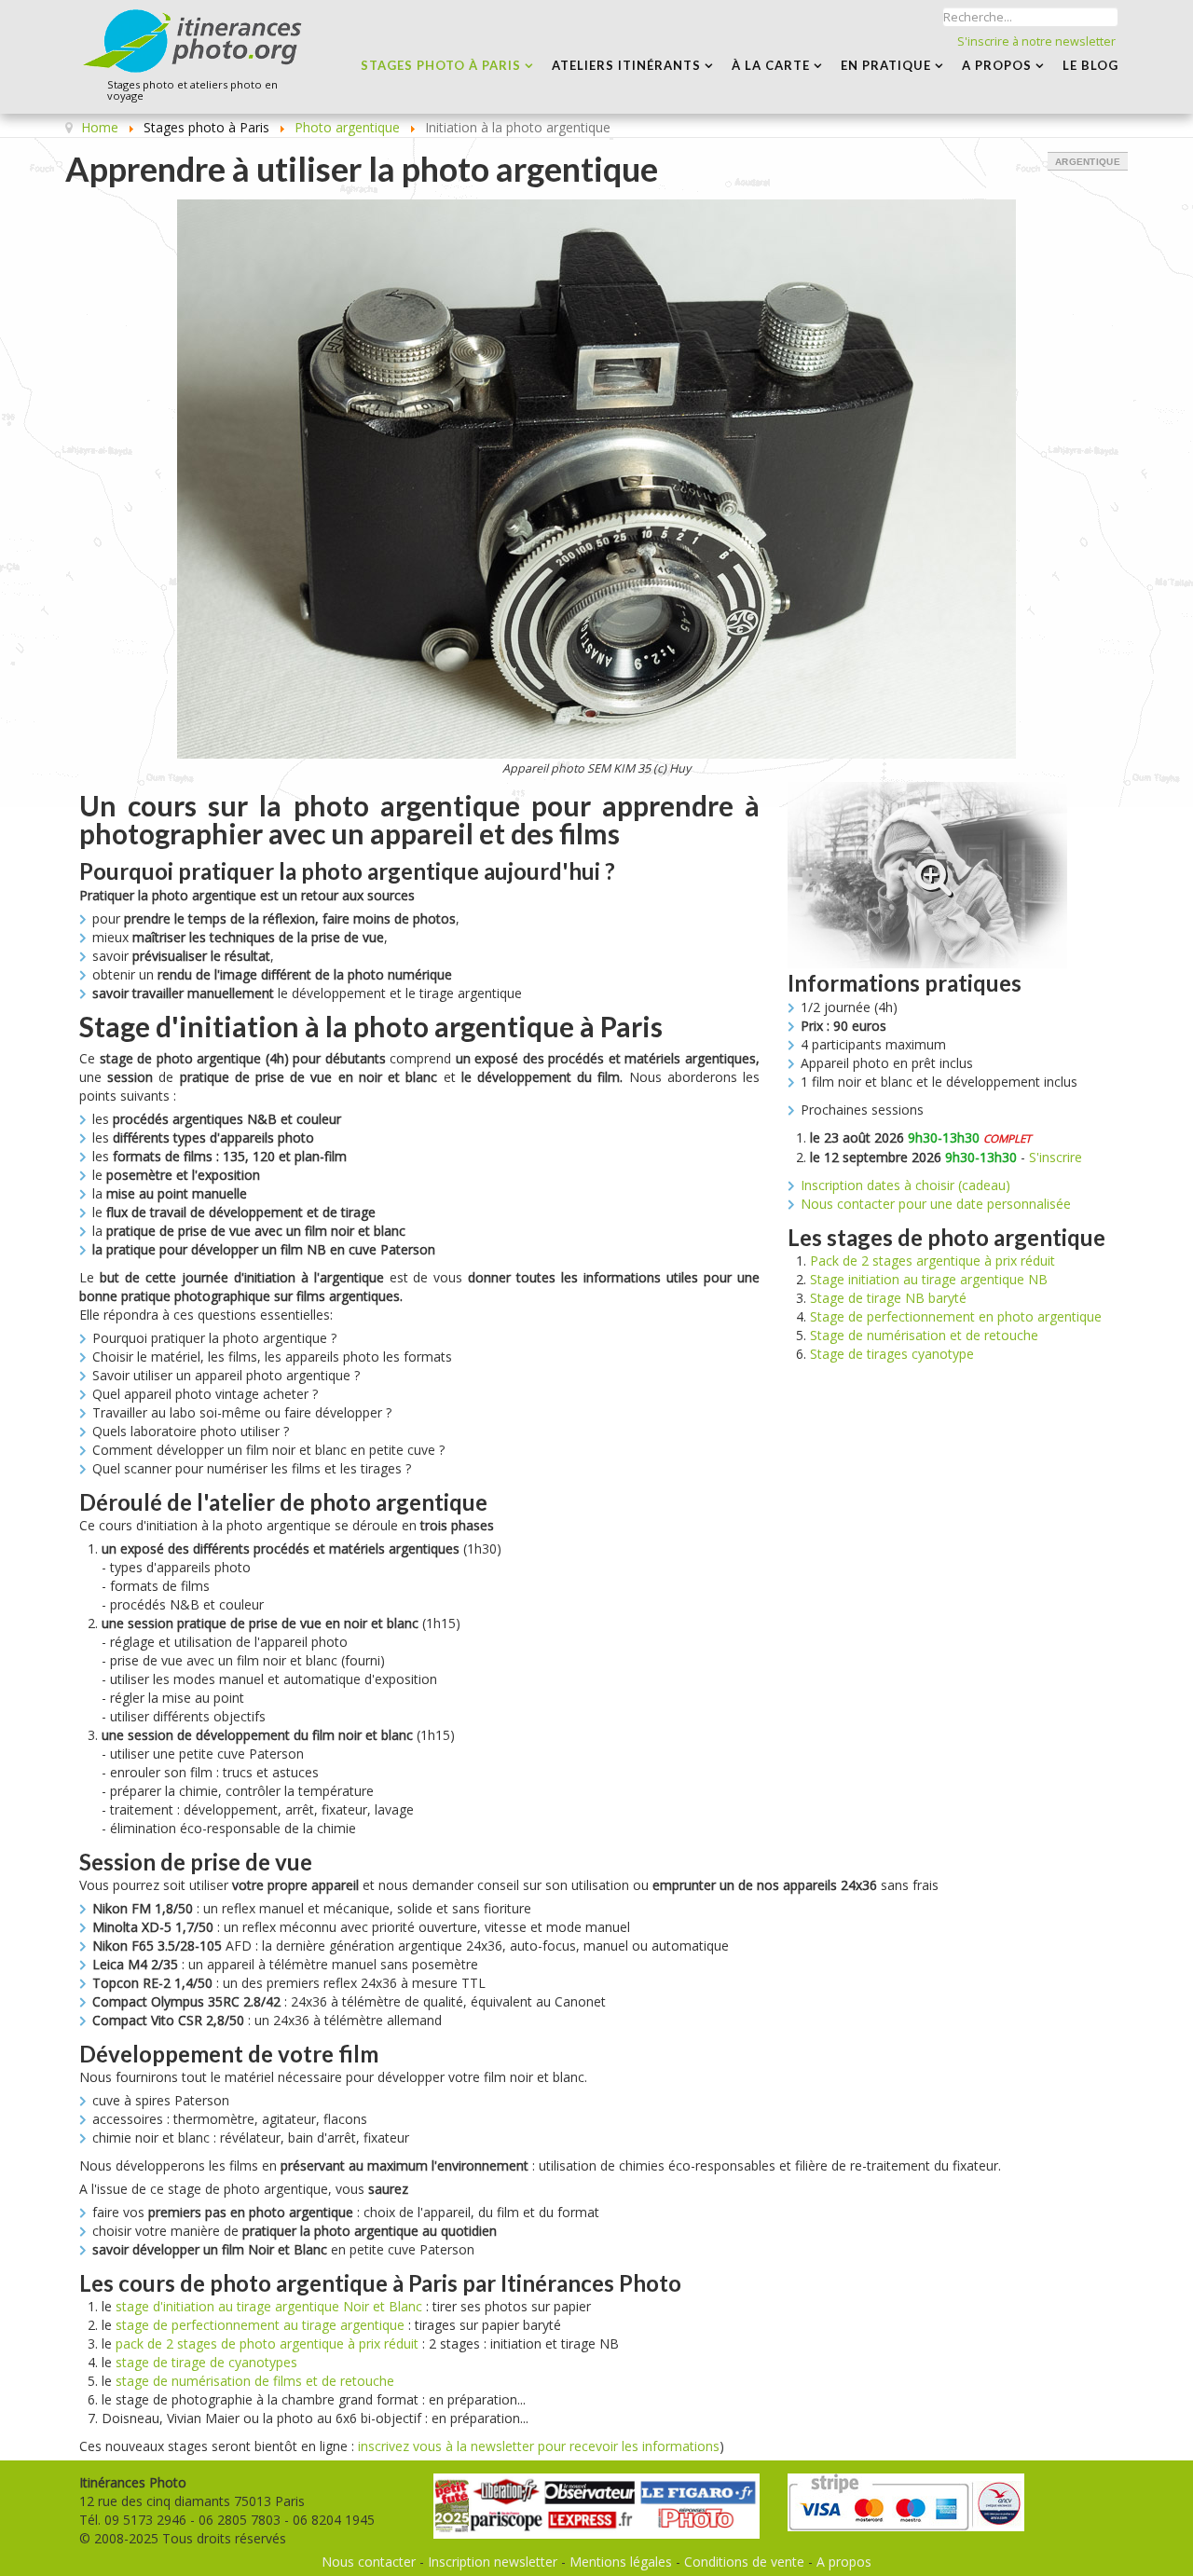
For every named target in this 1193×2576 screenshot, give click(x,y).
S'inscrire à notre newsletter (1036, 41)
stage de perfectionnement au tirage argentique (260, 2325)
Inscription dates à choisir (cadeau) (905, 1185)
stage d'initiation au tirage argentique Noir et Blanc (269, 2306)
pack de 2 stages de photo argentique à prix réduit (267, 2343)
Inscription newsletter (493, 2562)
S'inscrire (1056, 1157)
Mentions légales (621, 2562)
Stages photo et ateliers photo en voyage (192, 91)
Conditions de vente (744, 2562)
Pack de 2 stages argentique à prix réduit (932, 1261)
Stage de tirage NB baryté (888, 1298)
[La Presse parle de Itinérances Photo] (596, 2498)
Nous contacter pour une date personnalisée (936, 1204)
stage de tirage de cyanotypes (206, 2362)
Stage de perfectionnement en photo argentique (956, 1316)
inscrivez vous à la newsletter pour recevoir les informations (539, 2446)
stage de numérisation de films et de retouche (255, 2381)
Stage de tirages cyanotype (892, 1354)
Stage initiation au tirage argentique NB (929, 1279)
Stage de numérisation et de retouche (924, 1335)
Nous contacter (369, 2562)
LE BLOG (1090, 65)
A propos (844, 2562)
